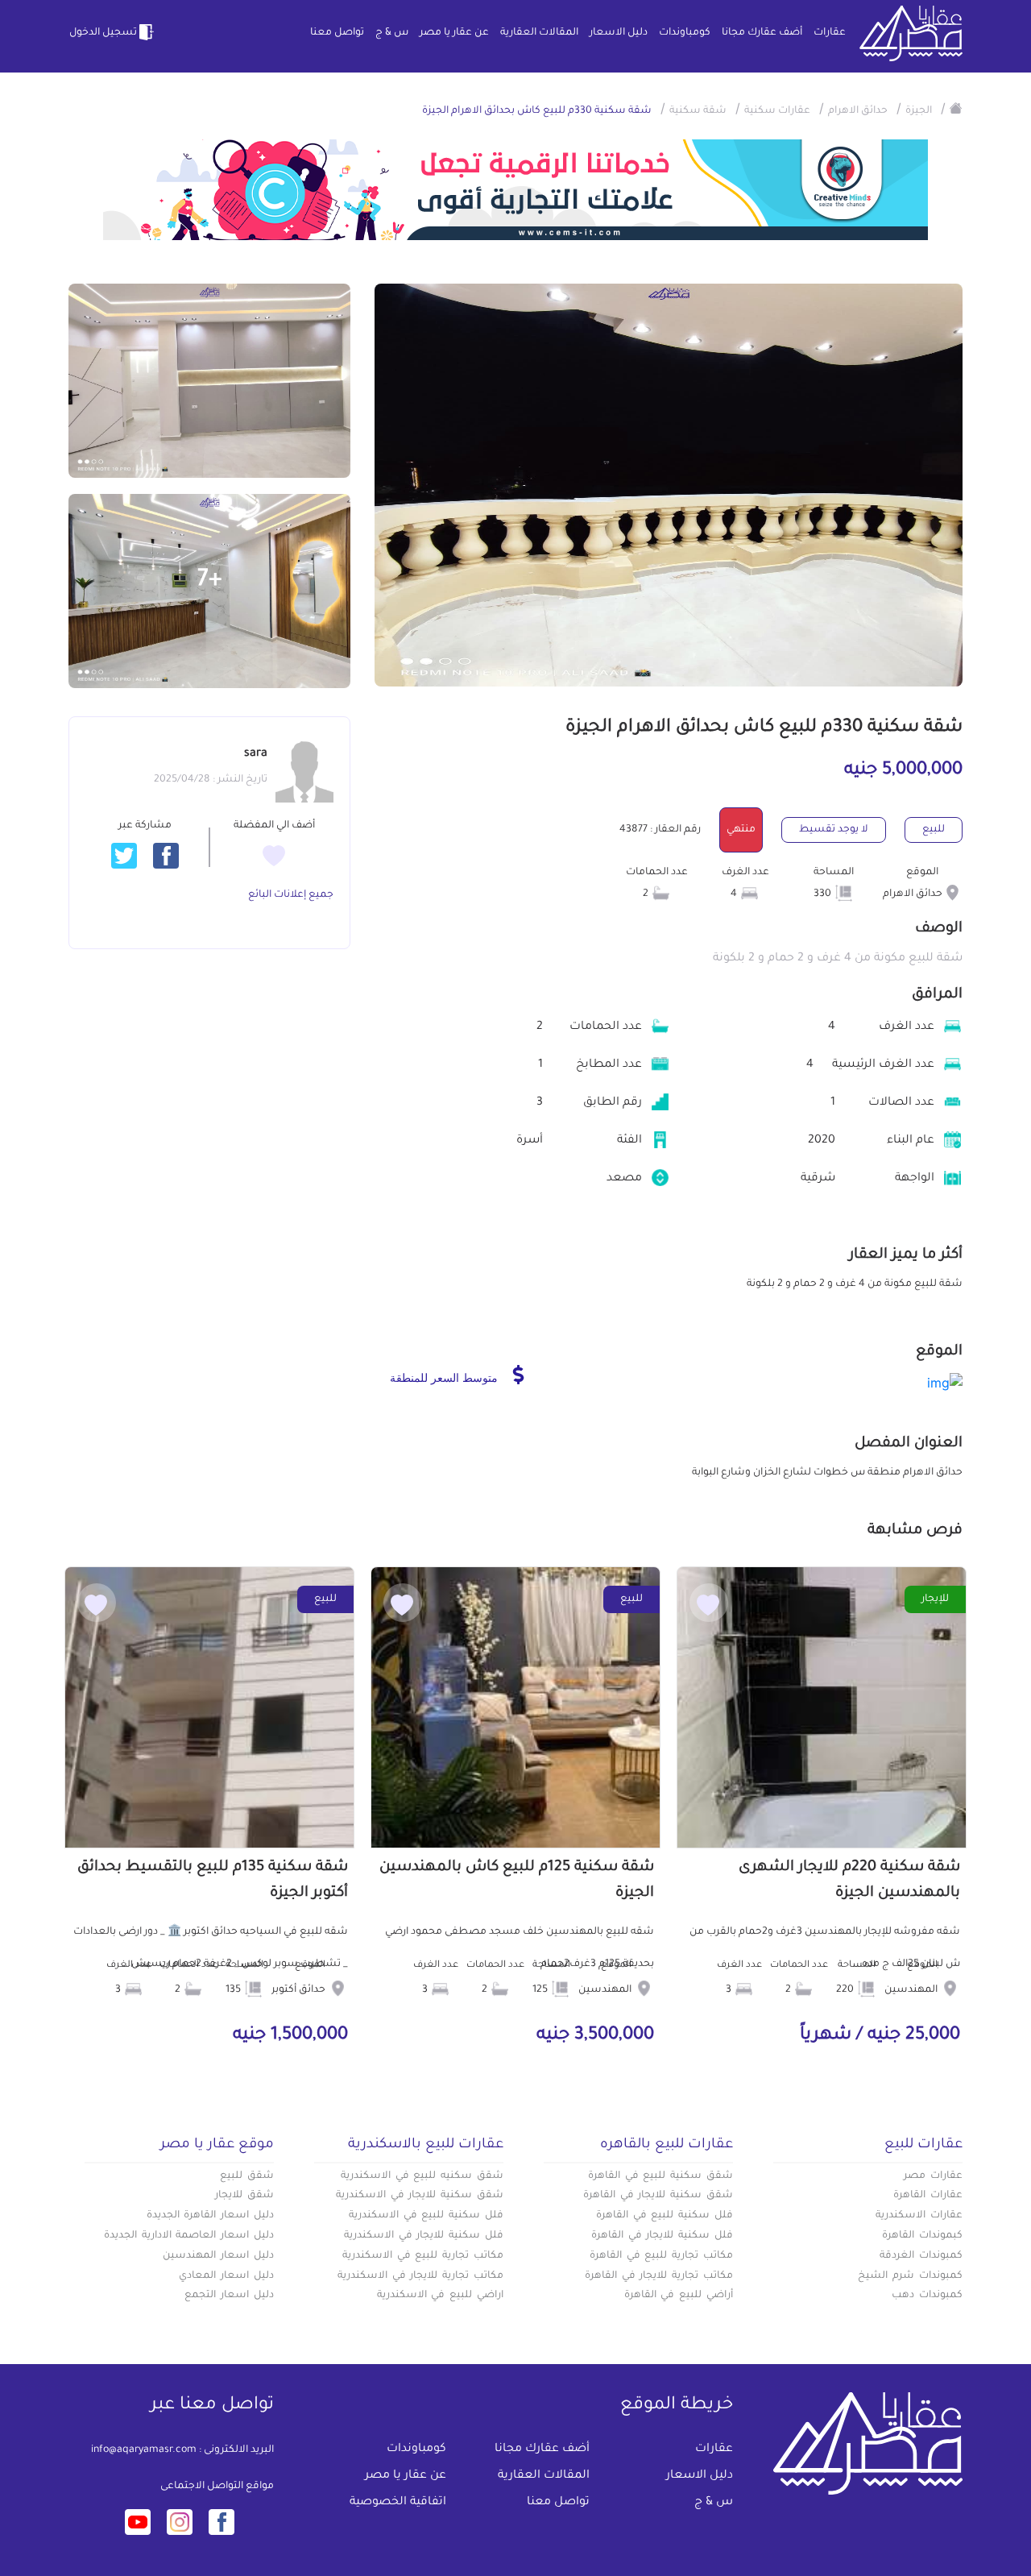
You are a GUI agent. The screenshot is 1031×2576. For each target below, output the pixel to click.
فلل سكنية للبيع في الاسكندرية (426, 2216)
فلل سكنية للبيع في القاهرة (665, 2216)
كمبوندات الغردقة (921, 2256)
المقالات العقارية (539, 33)
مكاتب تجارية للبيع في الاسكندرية (423, 2256)
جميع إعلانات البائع (291, 895)
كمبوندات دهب (927, 2296)
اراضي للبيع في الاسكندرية (440, 2296)
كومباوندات (685, 33)
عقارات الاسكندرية (919, 2216)
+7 (210, 581)
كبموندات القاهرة (922, 2236)
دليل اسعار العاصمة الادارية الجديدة (189, 2236)
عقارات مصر (933, 2176)
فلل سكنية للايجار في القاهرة (662, 2236)
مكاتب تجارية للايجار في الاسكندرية (420, 2276)
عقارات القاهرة (928, 2196)
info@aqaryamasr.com (144, 2450)
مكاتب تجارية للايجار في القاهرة (659, 2276)
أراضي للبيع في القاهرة (679, 2296)
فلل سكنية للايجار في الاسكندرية (424, 2236)
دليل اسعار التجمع (229, 2296)
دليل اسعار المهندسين (218, 2256)
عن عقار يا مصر (454, 33)
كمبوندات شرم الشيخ (910, 2276)
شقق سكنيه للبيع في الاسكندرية (422, 2176)
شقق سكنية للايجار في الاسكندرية (420, 2196)
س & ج (392, 33)
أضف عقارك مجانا (762, 33)
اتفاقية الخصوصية (398, 2503)
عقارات (830, 33)
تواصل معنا (337, 33)
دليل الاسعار (619, 33)
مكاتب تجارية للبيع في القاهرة (661, 2256)
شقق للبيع (247, 2176)
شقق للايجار (244, 2196)
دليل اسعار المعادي (226, 2276)
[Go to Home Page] (956, 108)
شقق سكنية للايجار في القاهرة (658, 2196)
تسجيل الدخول (103, 33)
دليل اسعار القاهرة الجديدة (210, 2216)
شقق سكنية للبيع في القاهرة (660, 2176)
